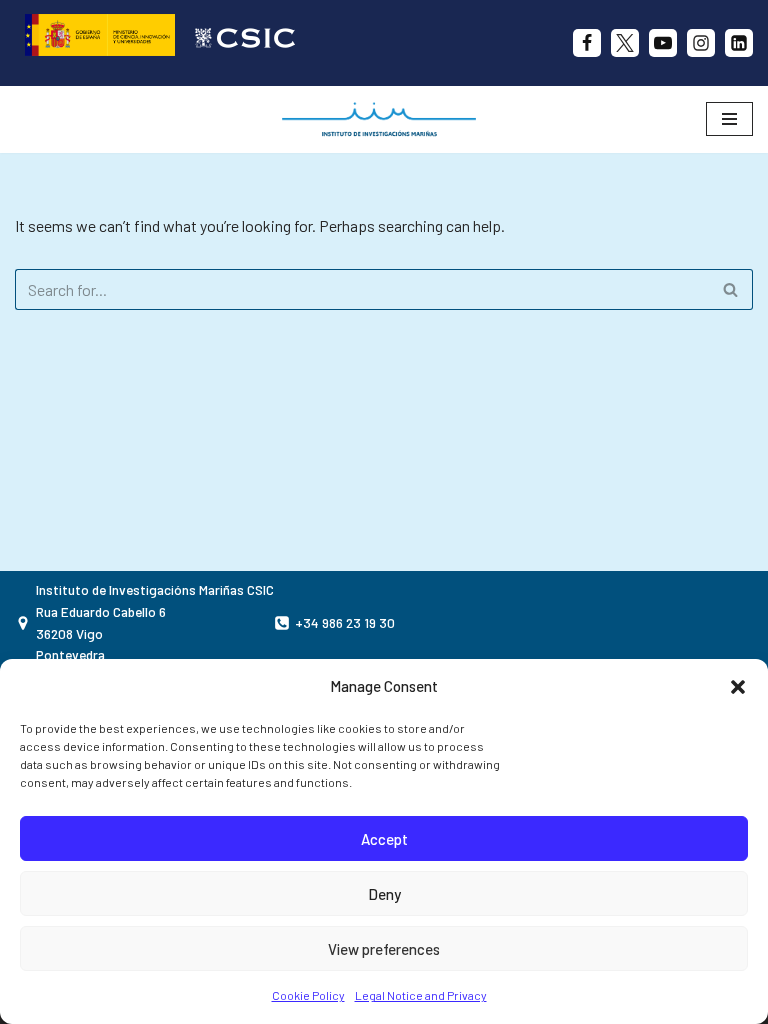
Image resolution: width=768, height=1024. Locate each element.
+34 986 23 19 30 (345, 622)
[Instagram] (701, 43)
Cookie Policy (308, 995)
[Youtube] (663, 43)
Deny (384, 894)
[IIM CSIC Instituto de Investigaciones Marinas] (384, 119)
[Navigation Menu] (729, 119)
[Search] (730, 289)
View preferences (384, 949)
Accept (384, 839)
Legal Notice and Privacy (421, 995)
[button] (738, 687)
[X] (625, 43)
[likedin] (739, 43)
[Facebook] (587, 43)
